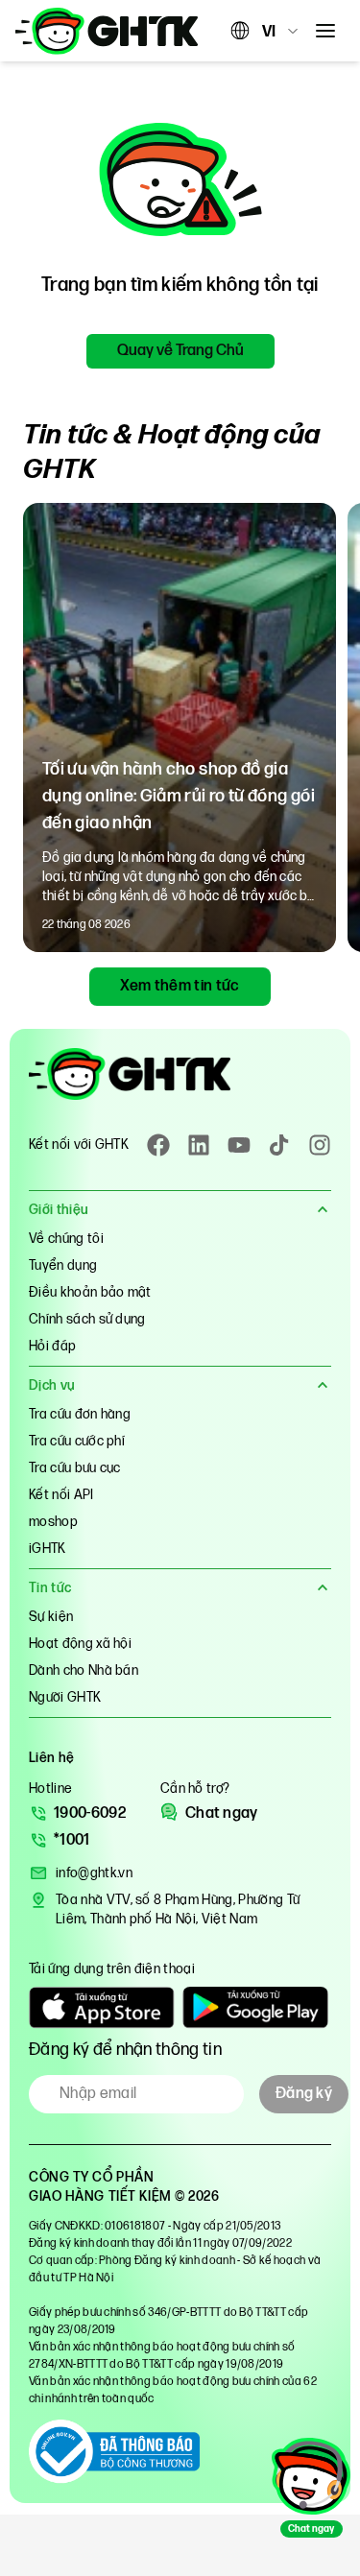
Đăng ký (304, 2094)
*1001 (72, 1840)
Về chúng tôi (66, 1239)
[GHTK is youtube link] (239, 1145)
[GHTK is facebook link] (158, 1145)
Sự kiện (51, 1617)
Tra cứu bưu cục (75, 1468)
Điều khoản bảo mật (90, 1292)
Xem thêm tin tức (180, 986)
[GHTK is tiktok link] (279, 1145)
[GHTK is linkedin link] (199, 1145)
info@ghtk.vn (94, 1873)
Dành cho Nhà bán (84, 1670)
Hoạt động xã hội (80, 1644)
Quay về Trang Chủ (180, 351)
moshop (53, 1522)
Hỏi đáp (52, 1346)
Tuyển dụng (63, 1265)
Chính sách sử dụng (87, 1319)
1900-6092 (90, 1813)
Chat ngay (222, 1813)
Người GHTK (65, 1697)
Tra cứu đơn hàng (80, 1414)
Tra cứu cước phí (77, 1441)
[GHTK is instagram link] (320, 1145)
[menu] (325, 31)
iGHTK (48, 1549)
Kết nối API (61, 1495)
